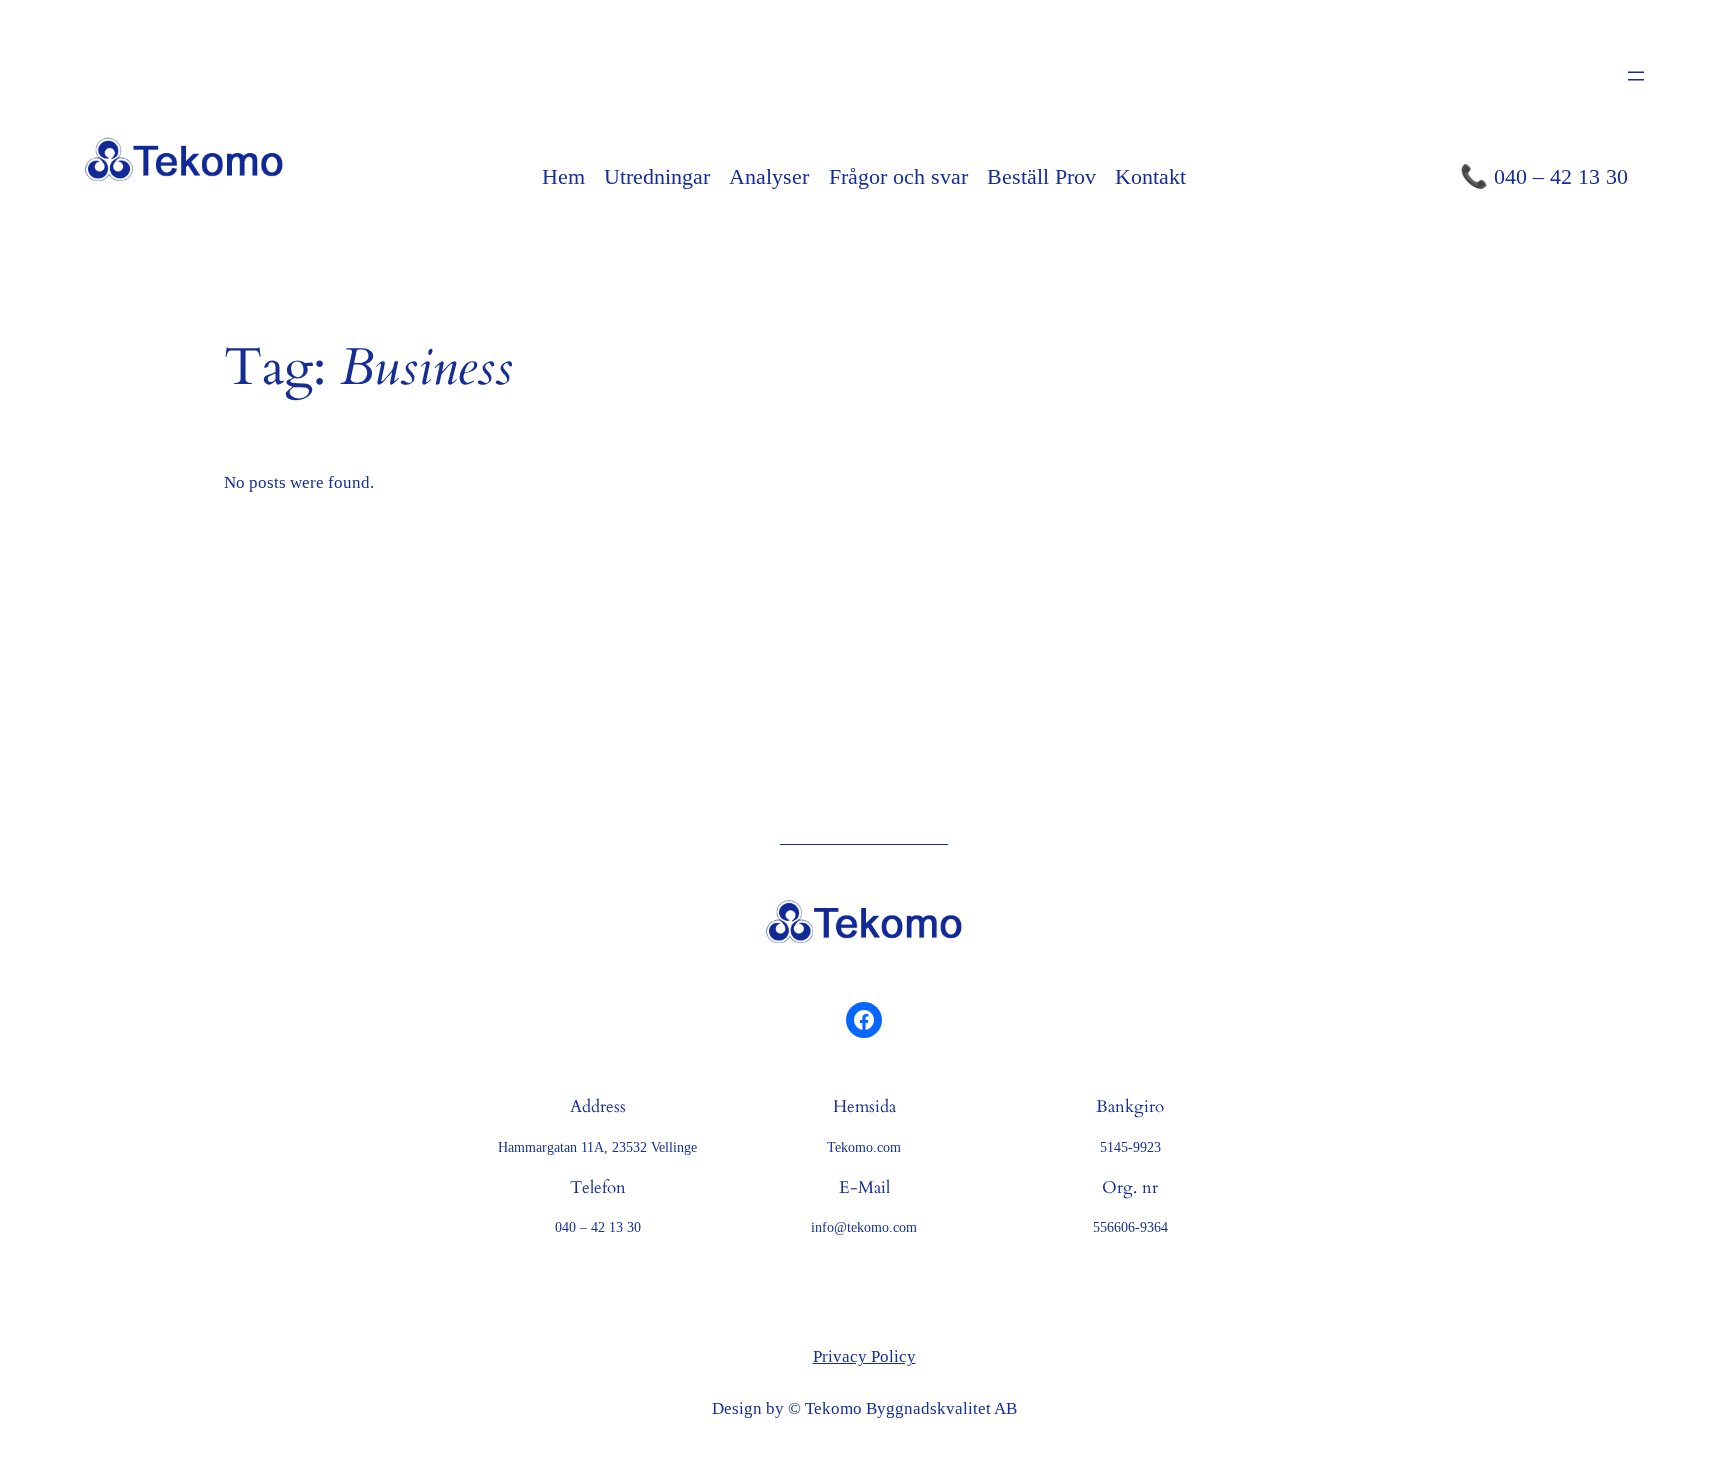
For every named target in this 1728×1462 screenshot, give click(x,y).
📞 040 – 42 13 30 (1544, 176)
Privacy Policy (864, 1356)
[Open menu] (1636, 76)
